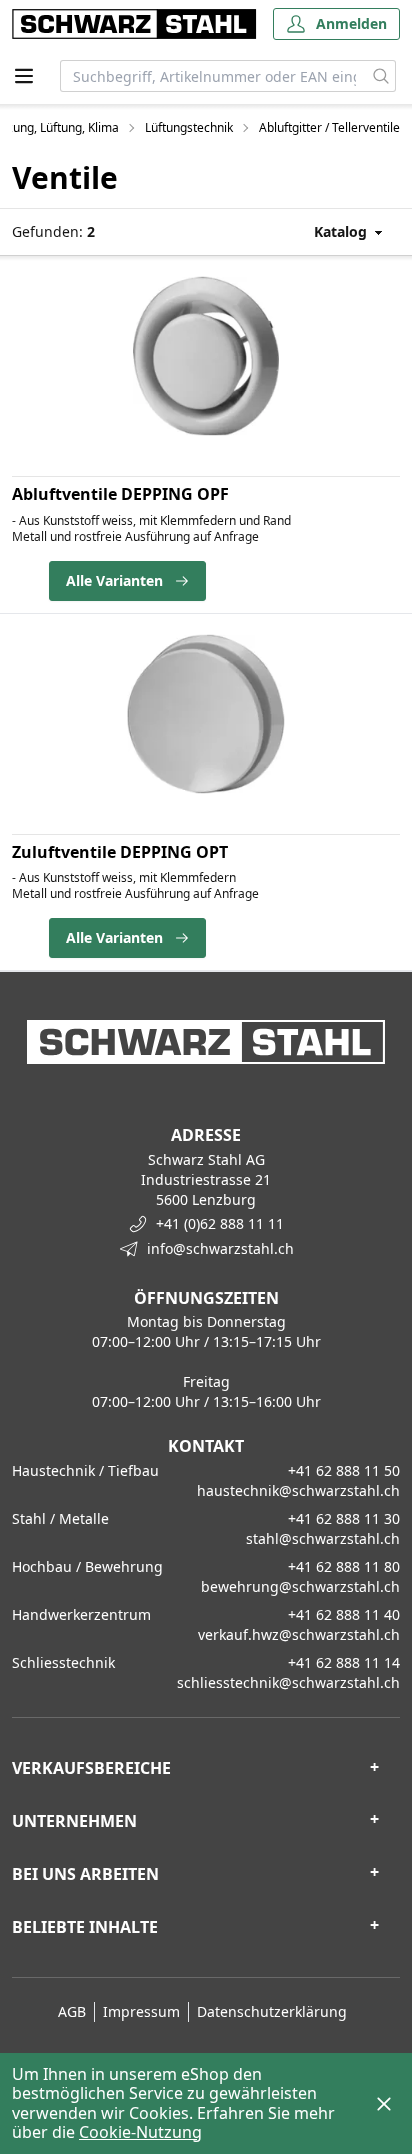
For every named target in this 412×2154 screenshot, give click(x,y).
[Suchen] (381, 76)
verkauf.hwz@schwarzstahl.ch (299, 1634)
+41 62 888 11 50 (344, 1470)
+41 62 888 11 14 (344, 1662)
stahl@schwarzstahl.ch (323, 1538)
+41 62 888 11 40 (344, 1614)
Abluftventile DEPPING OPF (120, 494)
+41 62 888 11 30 (344, 1518)
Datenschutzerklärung (272, 2011)
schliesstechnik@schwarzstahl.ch (288, 1682)
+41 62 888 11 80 (344, 1566)
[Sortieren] (329, 231)
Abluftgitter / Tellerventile (329, 128)
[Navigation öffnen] (24, 76)
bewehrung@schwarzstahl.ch (300, 1586)
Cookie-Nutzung (140, 2132)
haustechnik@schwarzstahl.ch (298, 1490)
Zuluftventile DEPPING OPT (120, 852)
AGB (72, 2011)
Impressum (141, 2011)
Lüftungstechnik (189, 128)
